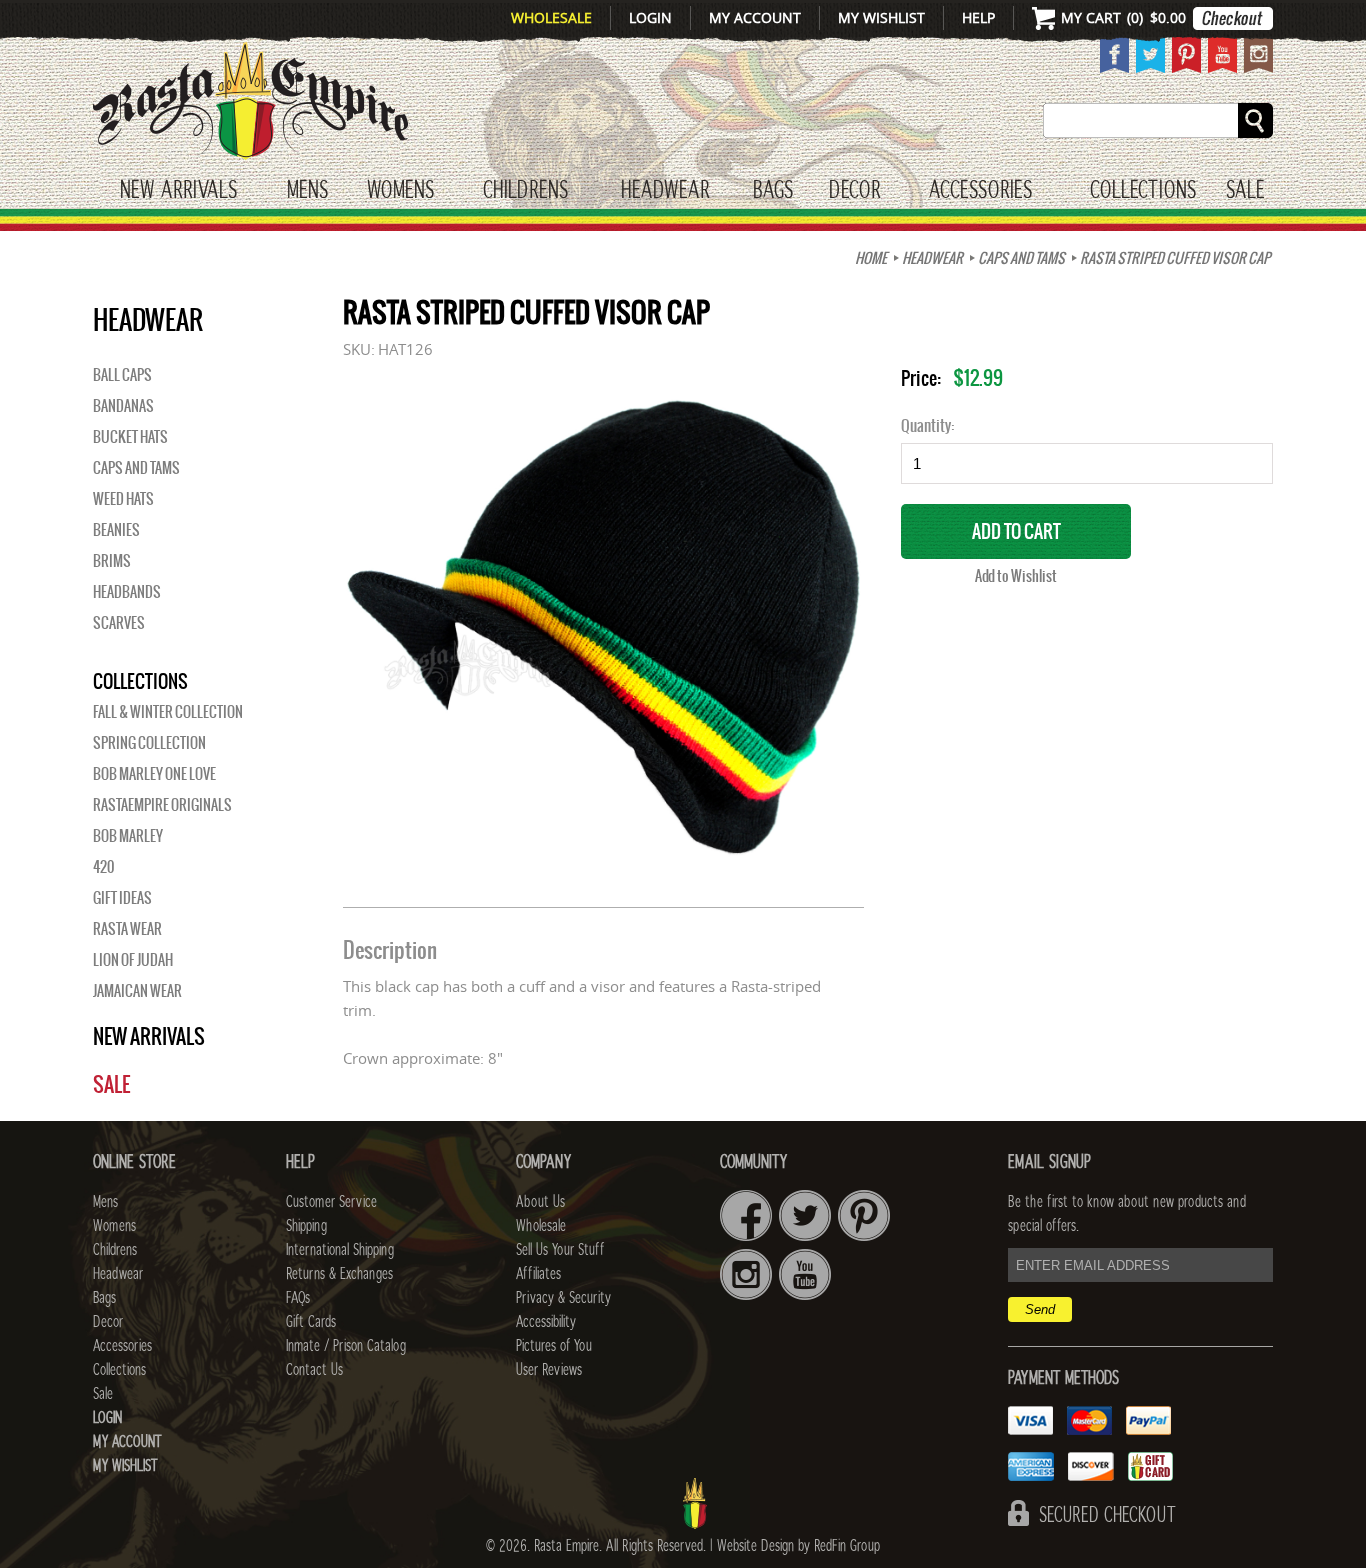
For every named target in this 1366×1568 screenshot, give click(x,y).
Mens (307, 191)
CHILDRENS (525, 191)
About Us (540, 1202)
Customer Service (331, 1202)
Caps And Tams (1021, 258)
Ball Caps (122, 375)
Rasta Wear (127, 929)
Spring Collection (149, 743)
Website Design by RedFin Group (798, 1546)
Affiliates (538, 1274)
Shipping (306, 1226)
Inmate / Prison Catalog (346, 1346)
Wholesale (551, 17)
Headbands (127, 592)
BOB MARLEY (128, 836)
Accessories (980, 191)
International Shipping (340, 1250)
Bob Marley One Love (154, 774)
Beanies (116, 530)
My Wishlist (881, 17)
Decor (854, 191)
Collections (1143, 191)
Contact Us (314, 1370)
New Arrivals (178, 191)
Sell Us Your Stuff (560, 1250)
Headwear (118, 1274)
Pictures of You (554, 1346)
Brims (112, 561)
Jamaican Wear (137, 991)
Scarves (119, 623)
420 (103, 867)
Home (871, 258)
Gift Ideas (122, 898)
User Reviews (549, 1370)
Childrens (115, 1250)
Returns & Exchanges (339, 1274)
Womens (114, 1226)
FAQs (298, 1298)
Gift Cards (311, 1322)
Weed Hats (123, 499)
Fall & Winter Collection (168, 712)
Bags (773, 191)
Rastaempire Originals (162, 805)
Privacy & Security (563, 1298)
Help (978, 17)
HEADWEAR (665, 191)
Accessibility (546, 1322)
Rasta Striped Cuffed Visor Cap (1175, 258)
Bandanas (123, 406)
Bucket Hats (130, 437)
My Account (755, 17)
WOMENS (400, 191)
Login (650, 17)
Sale (1245, 191)
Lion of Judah (133, 960)
